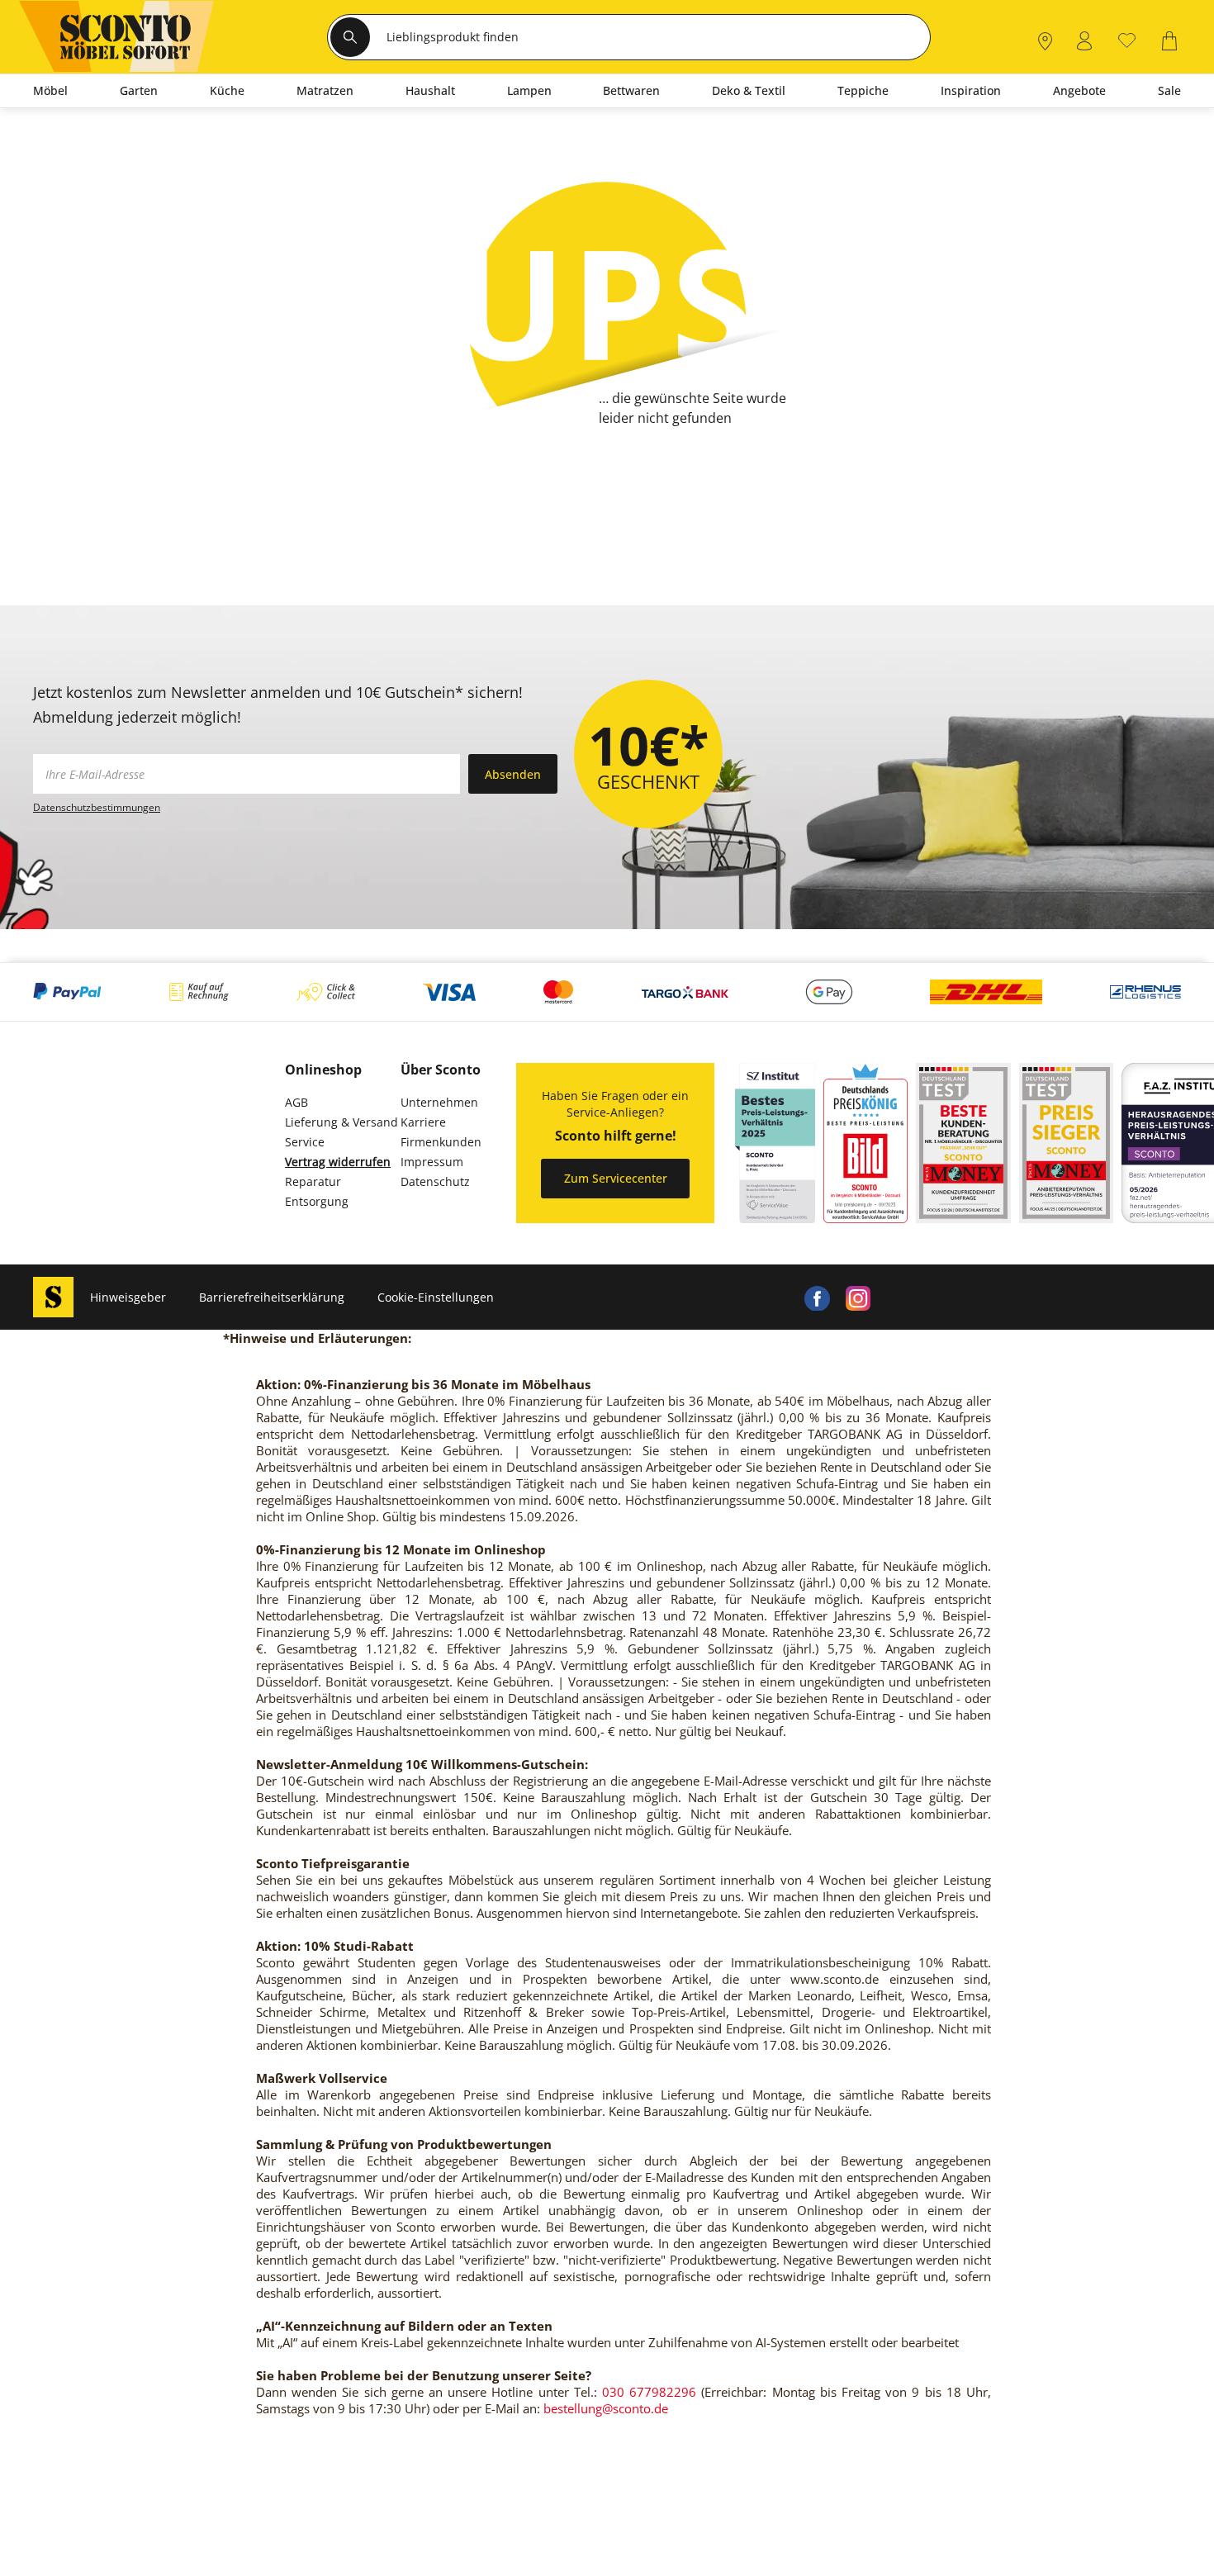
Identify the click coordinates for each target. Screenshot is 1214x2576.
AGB (296, 1102)
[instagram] (858, 1297)
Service (305, 1142)
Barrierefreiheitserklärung (272, 1297)
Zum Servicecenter (616, 1178)
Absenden (513, 774)
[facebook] (817, 1297)
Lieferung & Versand (341, 1122)
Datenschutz (435, 1181)
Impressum (432, 1162)
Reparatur (313, 1181)
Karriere (423, 1122)
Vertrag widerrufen (338, 1162)
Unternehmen (439, 1102)
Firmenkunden (441, 1142)
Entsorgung (317, 1201)
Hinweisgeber (128, 1297)
